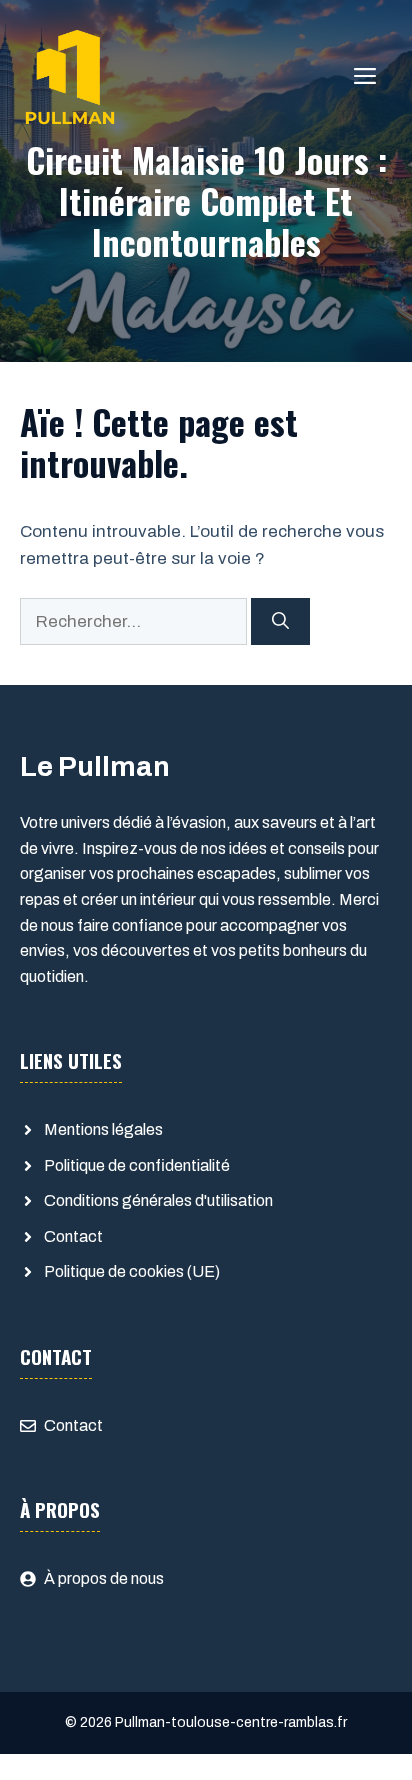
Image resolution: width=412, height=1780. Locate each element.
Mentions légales (103, 1129)
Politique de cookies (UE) (132, 1271)
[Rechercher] (280, 622)
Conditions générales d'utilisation (158, 1200)
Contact (73, 1236)
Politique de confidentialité (137, 1165)
